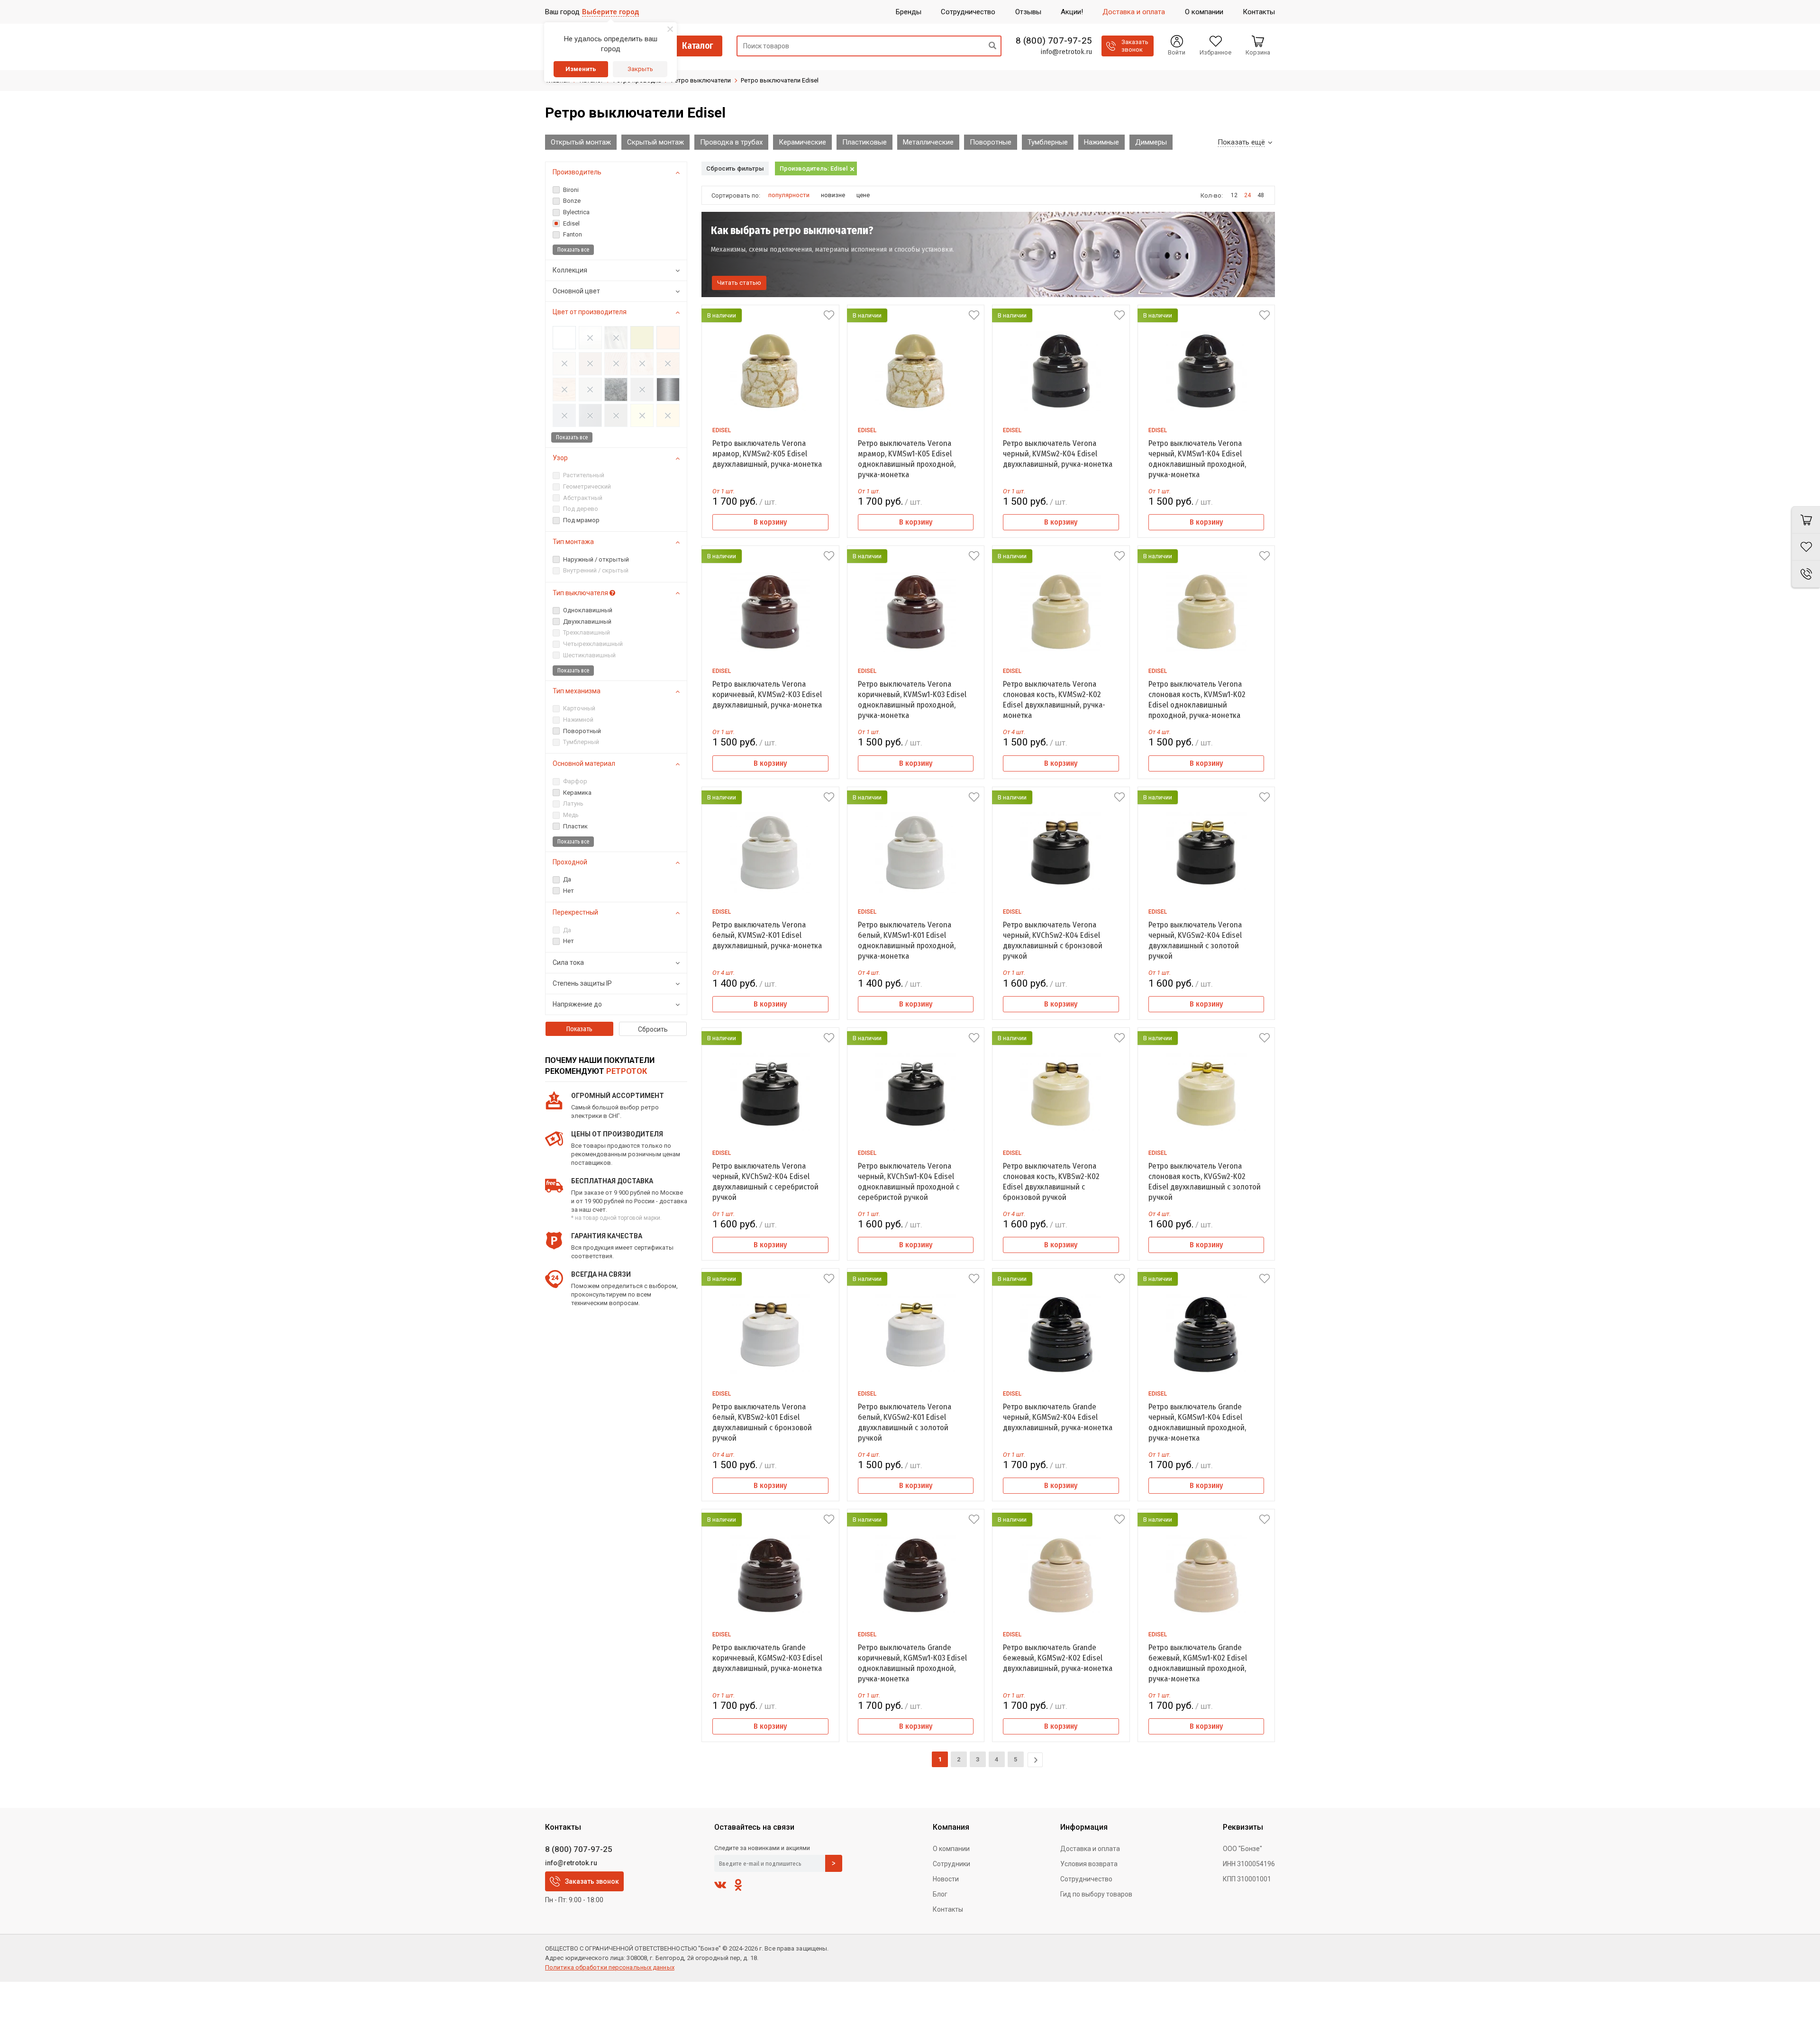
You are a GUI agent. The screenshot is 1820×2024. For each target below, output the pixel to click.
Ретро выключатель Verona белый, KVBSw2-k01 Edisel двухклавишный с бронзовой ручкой (762, 1422)
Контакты (948, 1909)
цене (863, 195)
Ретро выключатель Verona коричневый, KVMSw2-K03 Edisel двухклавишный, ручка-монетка (767, 694)
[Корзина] (1806, 520)
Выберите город (610, 12)
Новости (946, 1879)
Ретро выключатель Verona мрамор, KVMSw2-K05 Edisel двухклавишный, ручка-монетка (767, 454)
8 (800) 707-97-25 (1054, 41)
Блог (940, 1894)
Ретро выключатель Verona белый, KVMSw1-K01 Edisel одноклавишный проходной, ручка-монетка (907, 940)
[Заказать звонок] (1806, 574)
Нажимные (1101, 142)
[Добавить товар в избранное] (829, 315)
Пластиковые (864, 142)
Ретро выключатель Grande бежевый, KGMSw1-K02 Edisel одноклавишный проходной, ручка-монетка (1198, 1663)
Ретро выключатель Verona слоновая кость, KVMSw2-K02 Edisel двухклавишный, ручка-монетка (1054, 700)
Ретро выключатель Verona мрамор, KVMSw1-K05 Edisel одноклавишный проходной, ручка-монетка (907, 459)
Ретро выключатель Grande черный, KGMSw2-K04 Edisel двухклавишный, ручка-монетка (1058, 1417)
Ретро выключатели (701, 80)
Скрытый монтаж (655, 142)
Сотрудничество (1086, 1879)
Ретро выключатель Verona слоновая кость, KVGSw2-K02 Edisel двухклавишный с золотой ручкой (1205, 1182)
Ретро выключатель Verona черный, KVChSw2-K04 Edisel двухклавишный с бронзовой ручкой (1053, 940)
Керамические (802, 142)
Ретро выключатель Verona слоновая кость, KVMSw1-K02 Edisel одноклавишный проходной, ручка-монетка (1197, 700)
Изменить (581, 69)
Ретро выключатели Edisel (780, 80)
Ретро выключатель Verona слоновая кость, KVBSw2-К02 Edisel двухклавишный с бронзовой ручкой (1051, 1182)
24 (1247, 195)
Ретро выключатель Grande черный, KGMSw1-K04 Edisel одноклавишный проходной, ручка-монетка (1197, 1422)
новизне (833, 195)
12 (1234, 195)
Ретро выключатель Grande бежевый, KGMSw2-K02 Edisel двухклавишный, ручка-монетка (1058, 1658)
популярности (789, 195)
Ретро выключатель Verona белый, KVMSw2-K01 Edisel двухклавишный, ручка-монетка (767, 935)
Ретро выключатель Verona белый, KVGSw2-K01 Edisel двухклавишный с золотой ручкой (905, 1422)
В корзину (770, 522)
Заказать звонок (592, 1881)
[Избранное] (1806, 547)
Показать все (573, 250)
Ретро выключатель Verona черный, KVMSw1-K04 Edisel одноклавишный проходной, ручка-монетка (1197, 459)
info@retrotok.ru (1066, 52)
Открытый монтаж (581, 142)
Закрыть (640, 69)
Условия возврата (1089, 1864)
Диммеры (1151, 142)
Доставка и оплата (1090, 1849)
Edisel (722, 430)
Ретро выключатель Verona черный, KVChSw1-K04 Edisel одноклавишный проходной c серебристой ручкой (909, 1182)
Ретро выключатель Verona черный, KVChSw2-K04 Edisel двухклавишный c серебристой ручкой (765, 1182)
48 (1261, 195)
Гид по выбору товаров (1096, 1894)
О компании (951, 1849)
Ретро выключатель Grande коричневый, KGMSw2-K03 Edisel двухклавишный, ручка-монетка (767, 1658)
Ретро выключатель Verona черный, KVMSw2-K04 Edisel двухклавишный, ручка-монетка (1058, 454)
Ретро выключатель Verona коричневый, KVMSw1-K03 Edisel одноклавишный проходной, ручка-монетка (912, 700)
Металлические (928, 142)
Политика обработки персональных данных (610, 1967)
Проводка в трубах (731, 142)
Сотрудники (951, 1864)
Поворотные (991, 142)
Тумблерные (1048, 142)
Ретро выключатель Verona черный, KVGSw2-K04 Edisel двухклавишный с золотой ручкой (1195, 940)
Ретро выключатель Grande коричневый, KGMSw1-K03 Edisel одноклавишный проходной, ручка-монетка (912, 1663)
